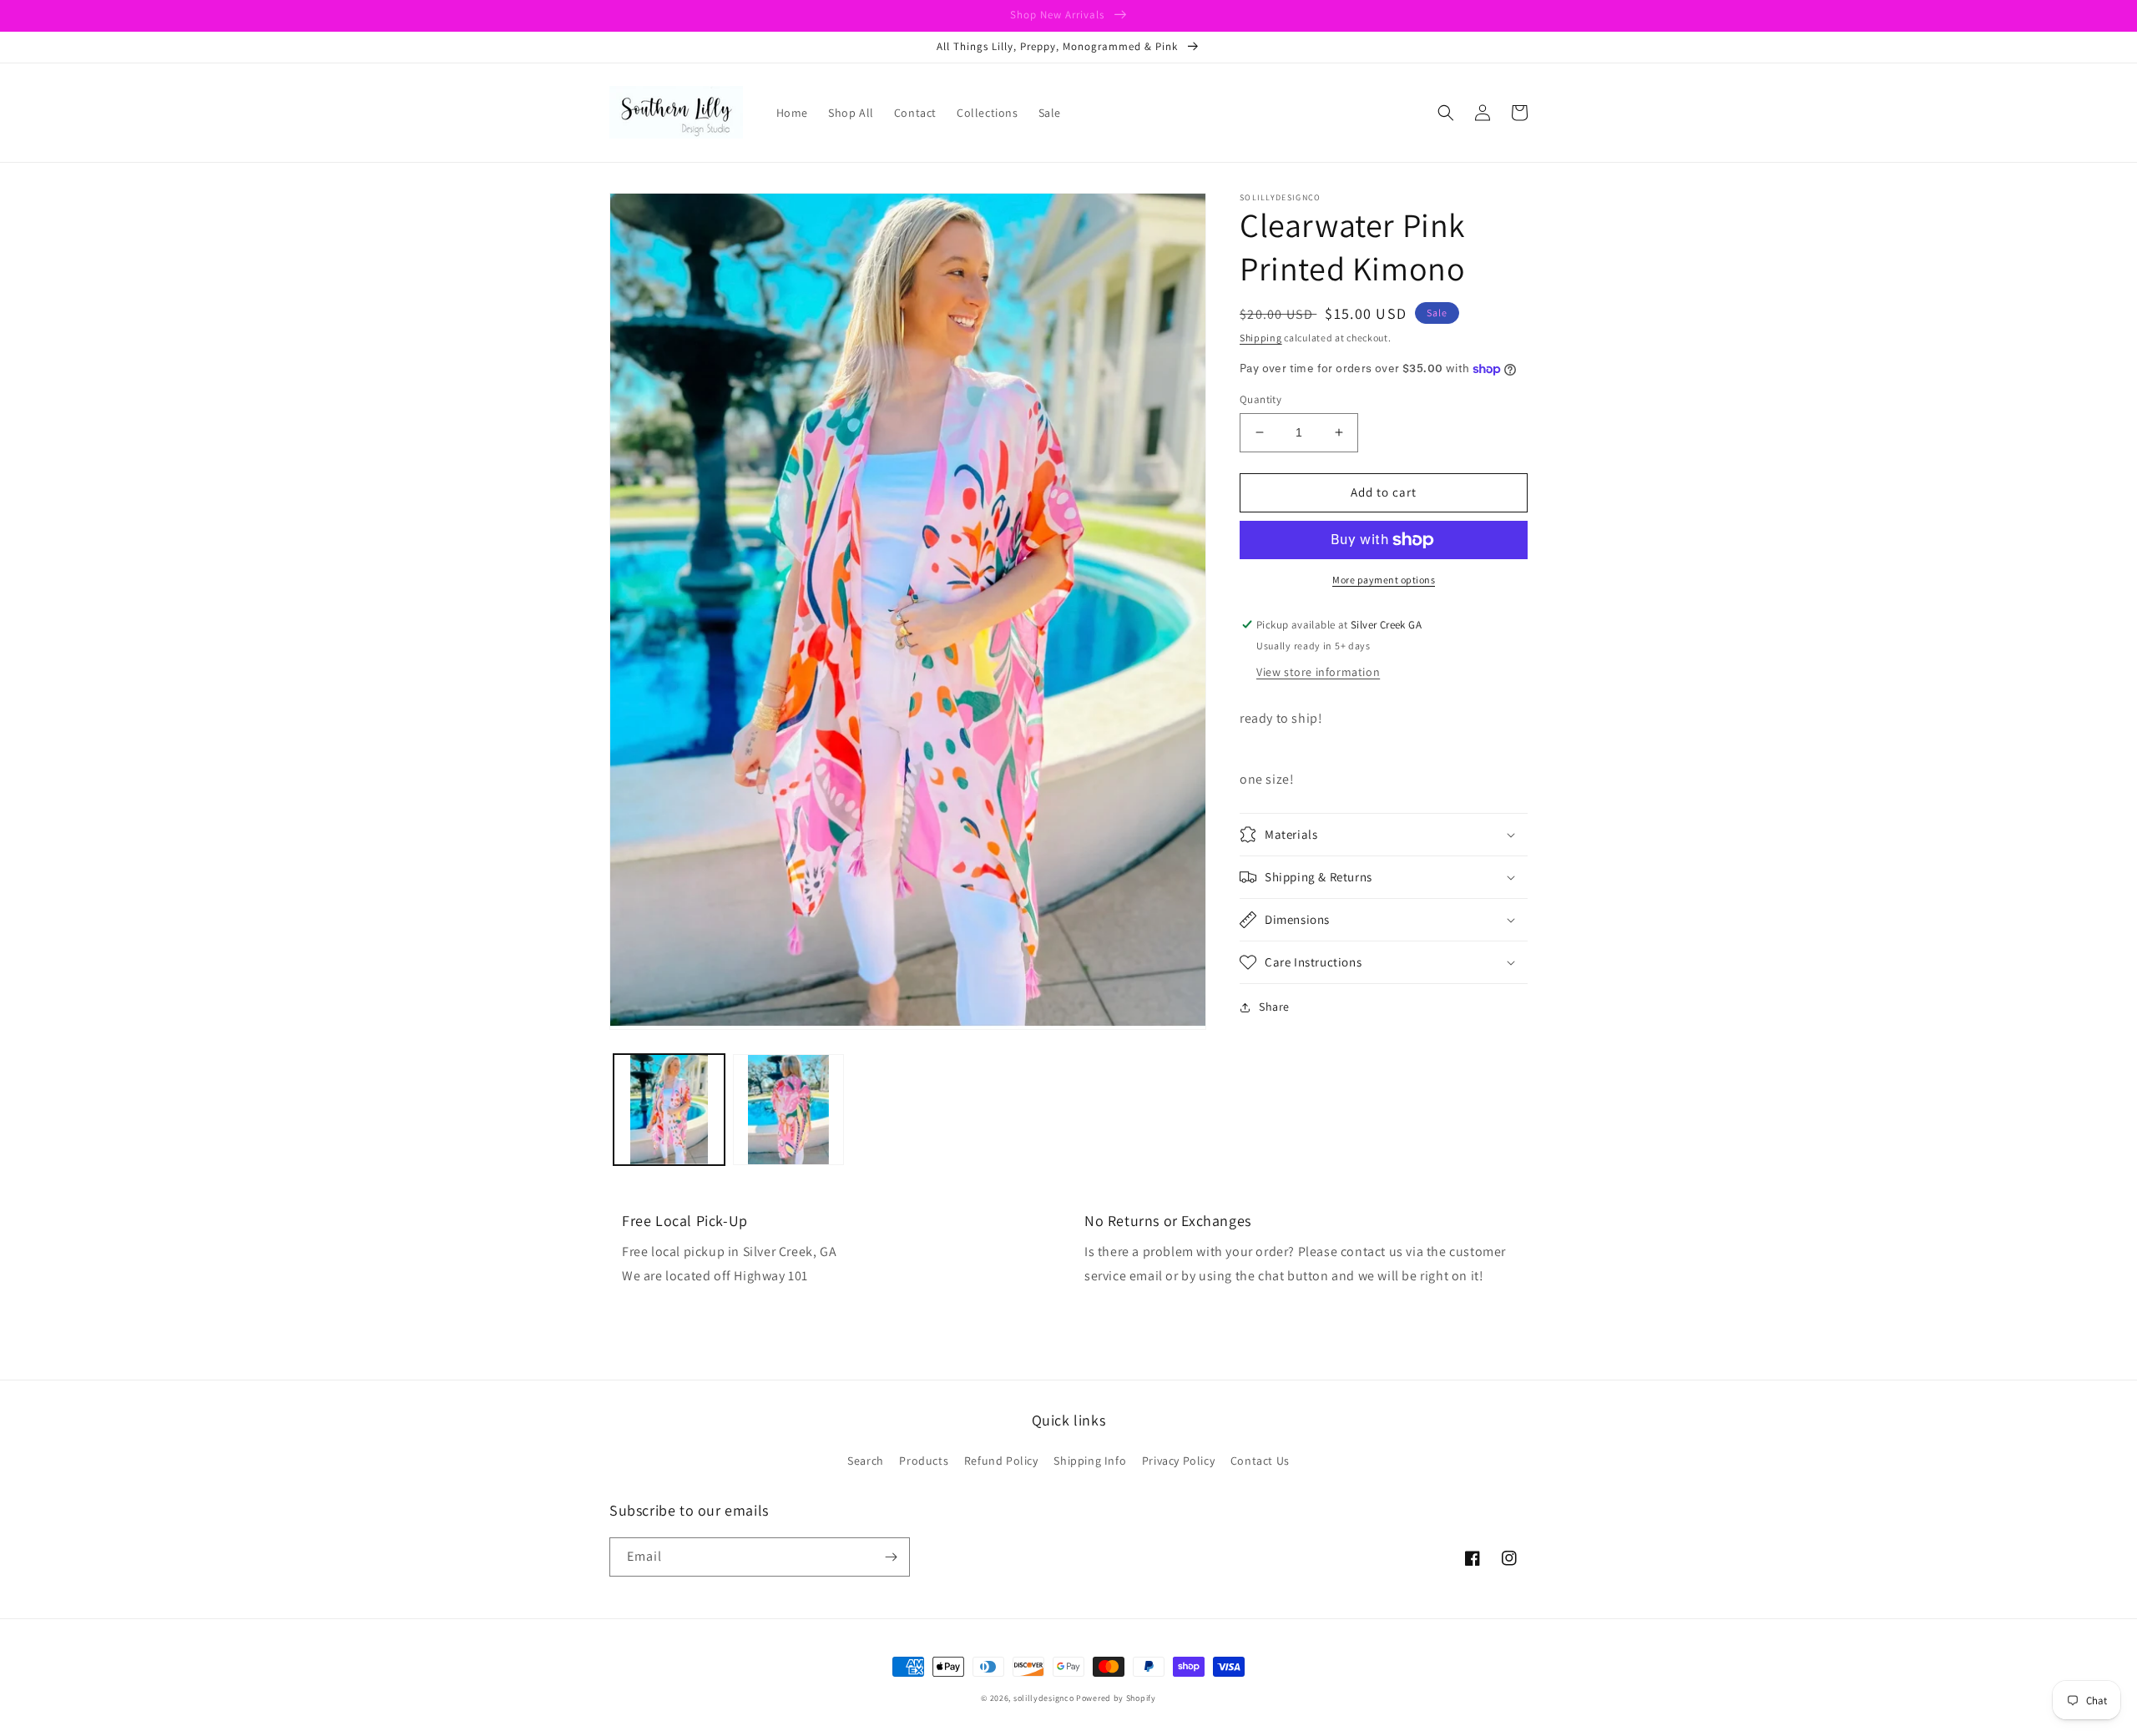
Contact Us (1260, 1461)
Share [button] (1274, 1007)
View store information (1318, 672)
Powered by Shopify (1116, 1698)
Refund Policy (1001, 1461)
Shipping (1261, 338)
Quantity (1260, 399)
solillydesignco (1044, 1698)
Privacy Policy (1178, 1461)
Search (866, 1461)
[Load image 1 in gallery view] (669, 1110)
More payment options (1384, 580)
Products (924, 1461)
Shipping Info (1090, 1461)
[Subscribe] (891, 1557)
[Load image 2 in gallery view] (788, 1110)
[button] (1446, 113)
